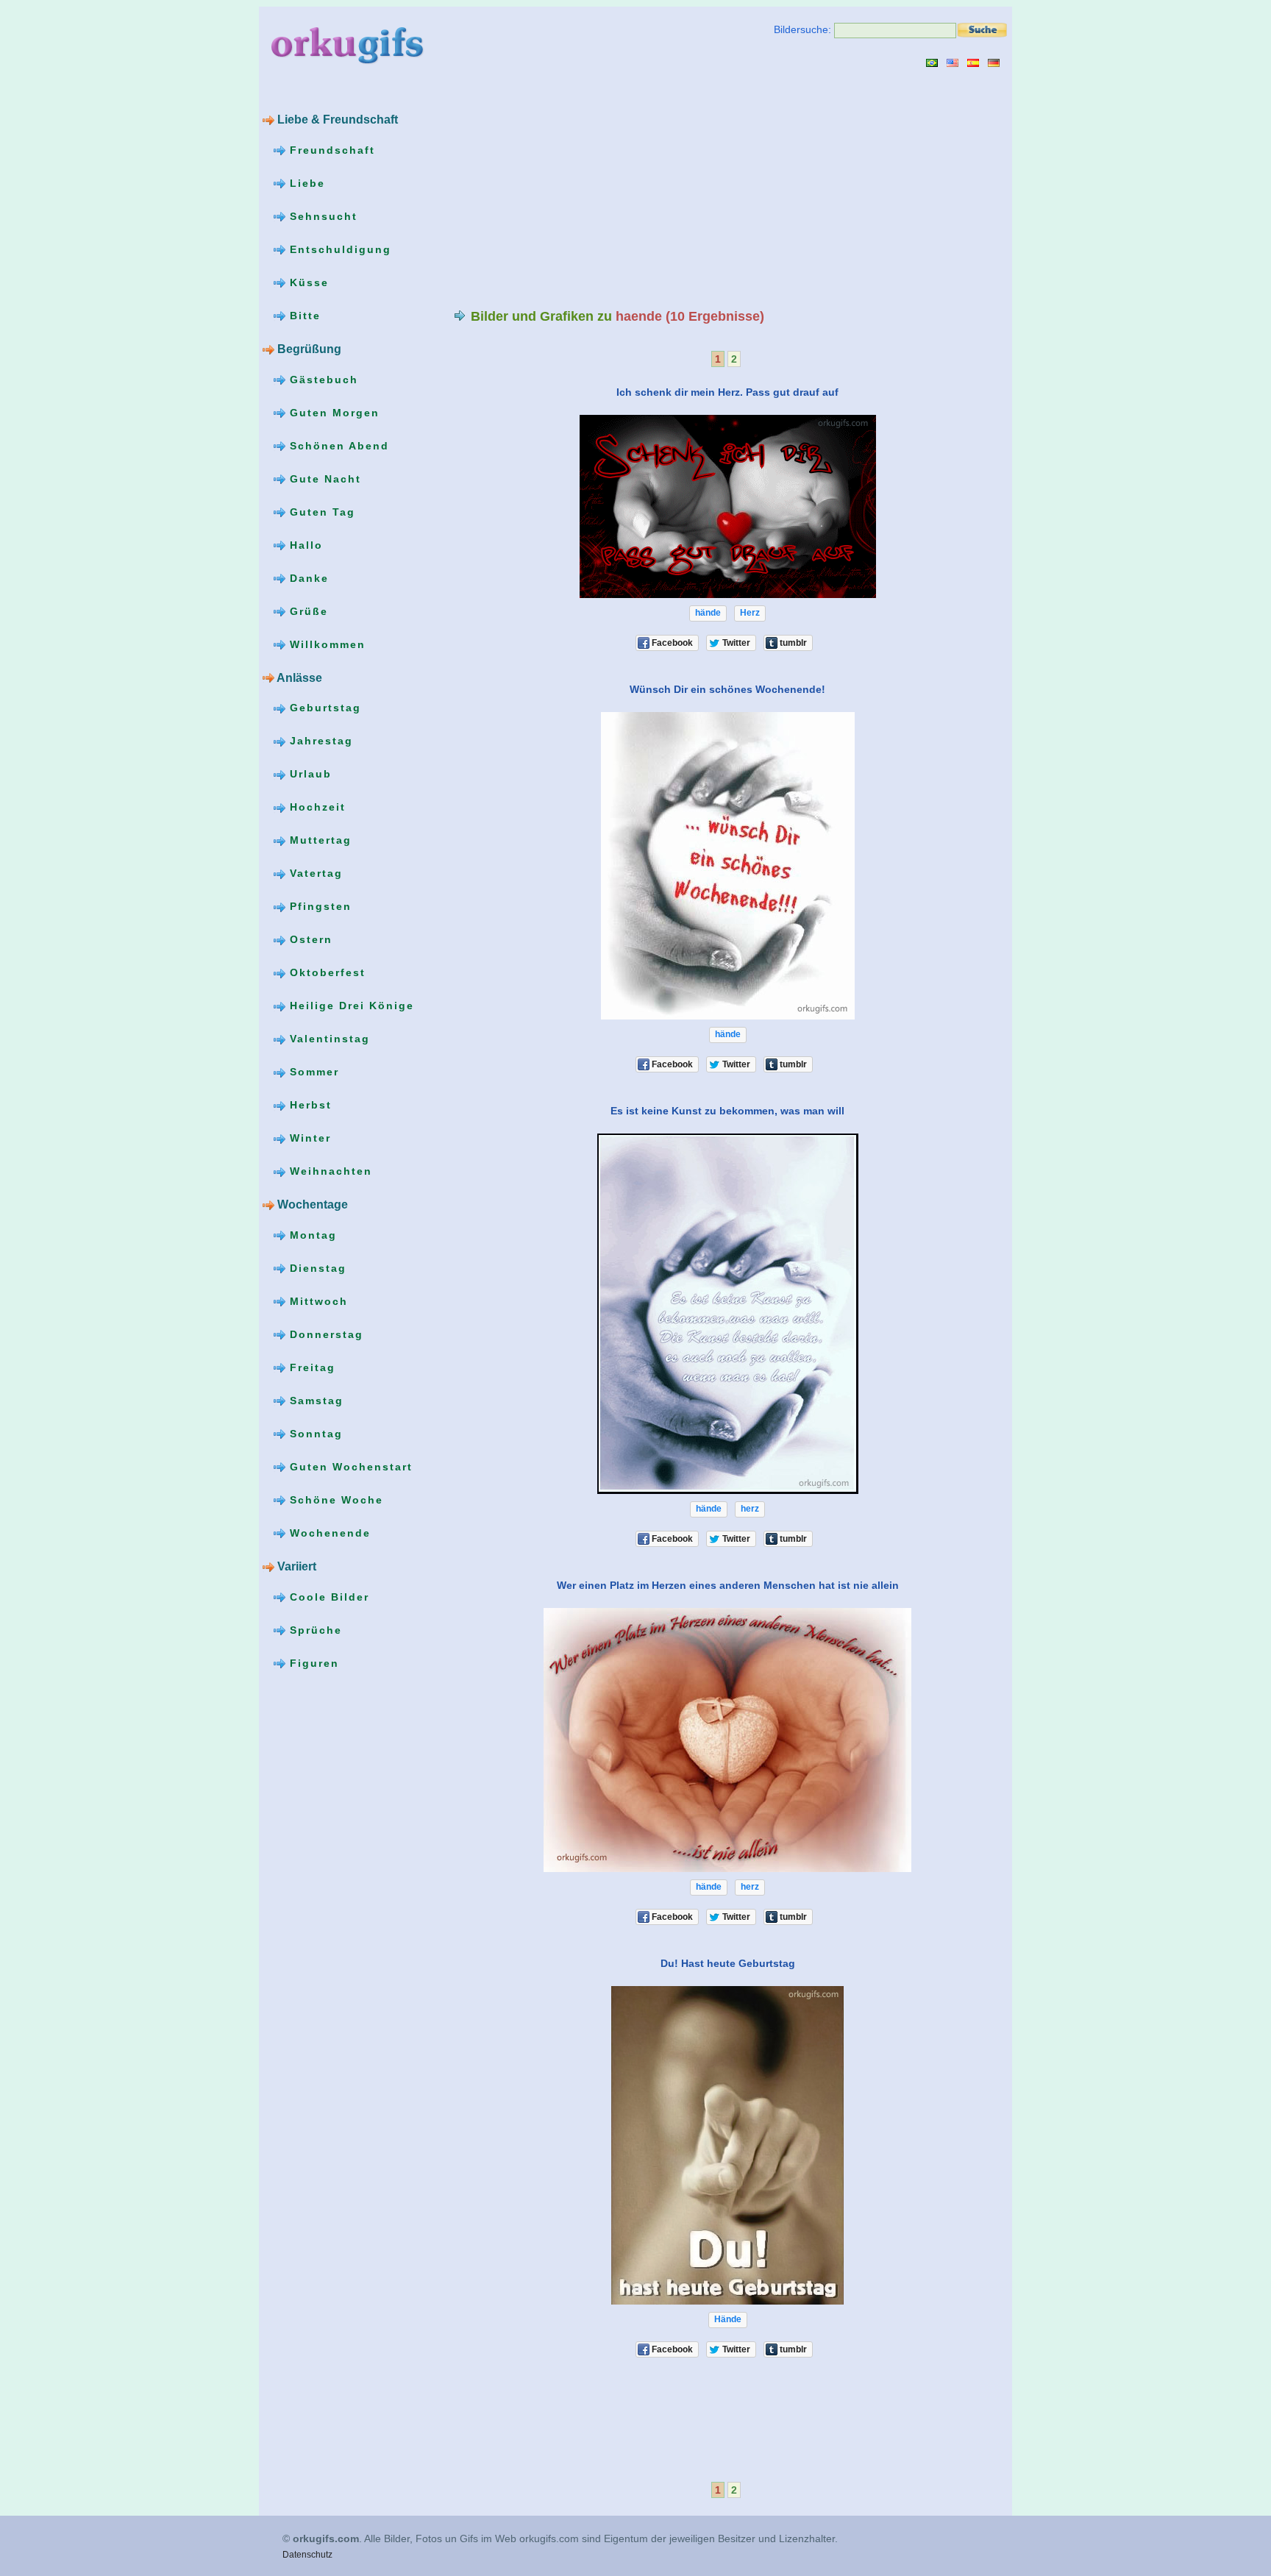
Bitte (303, 316)
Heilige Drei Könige (350, 1006)
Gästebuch (322, 380)
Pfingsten (318, 906)
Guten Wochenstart (349, 1467)
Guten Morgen (332, 413)
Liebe (305, 183)
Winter (308, 1138)
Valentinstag (328, 1039)
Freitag (310, 1367)
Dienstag (316, 1268)
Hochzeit (316, 807)
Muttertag (318, 840)
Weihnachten (329, 1171)
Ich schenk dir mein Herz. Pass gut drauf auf (727, 392)
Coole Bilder (327, 1597)
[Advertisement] (577, 188)
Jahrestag (319, 741)
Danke (307, 578)
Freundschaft (330, 150)
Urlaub (309, 774)
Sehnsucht (321, 216)
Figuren (312, 1663)
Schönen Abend (337, 446)
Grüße (307, 611)
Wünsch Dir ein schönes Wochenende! (727, 689)
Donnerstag (324, 1334)
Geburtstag (323, 708)
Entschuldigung (338, 249)
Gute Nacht (323, 479)
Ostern (309, 939)
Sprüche (314, 1630)
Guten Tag (320, 512)
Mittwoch (317, 1301)
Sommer (312, 1072)
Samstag (314, 1401)
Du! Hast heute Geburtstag (728, 1963)
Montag (311, 1235)
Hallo (304, 545)
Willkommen (325, 644)
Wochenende (328, 1533)
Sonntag (314, 1434)
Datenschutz (307, 2555)
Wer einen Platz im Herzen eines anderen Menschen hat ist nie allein (728, 1585)
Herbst (309, 1105)
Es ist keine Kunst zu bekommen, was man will (727, 1111)
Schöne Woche (334, 1500)
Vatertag (314, 873)
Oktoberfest (325, 972)
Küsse (307, 282)
